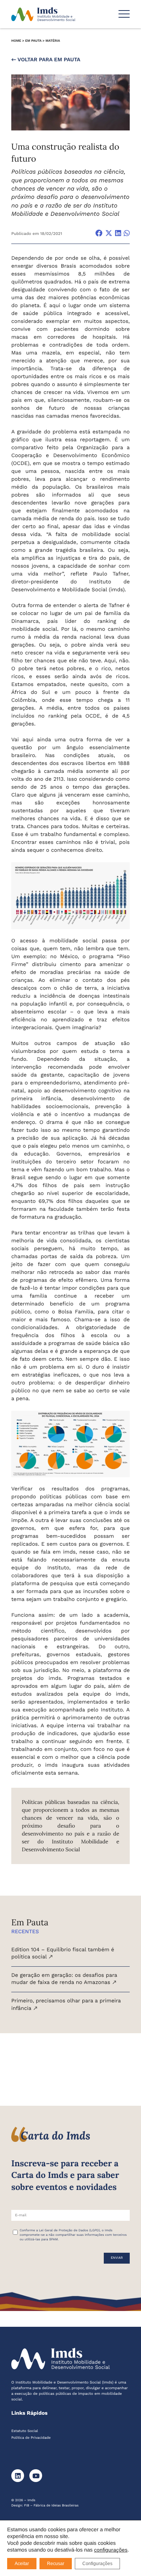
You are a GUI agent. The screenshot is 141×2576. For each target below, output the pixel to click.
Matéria (53, 41)
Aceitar (22, 2564)
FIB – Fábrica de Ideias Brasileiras (51, 2506)
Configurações (97, 2564)
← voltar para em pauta (46, 60)
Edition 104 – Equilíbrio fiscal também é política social (63, 1954)
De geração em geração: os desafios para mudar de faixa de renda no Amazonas (64, 1979)
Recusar (56, 2564)
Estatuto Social (25, 2431)
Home (16, 41)
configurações (111, 2550)
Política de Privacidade (31, 2438)
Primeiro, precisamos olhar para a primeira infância (66, 2005)
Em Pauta (33, 41)
